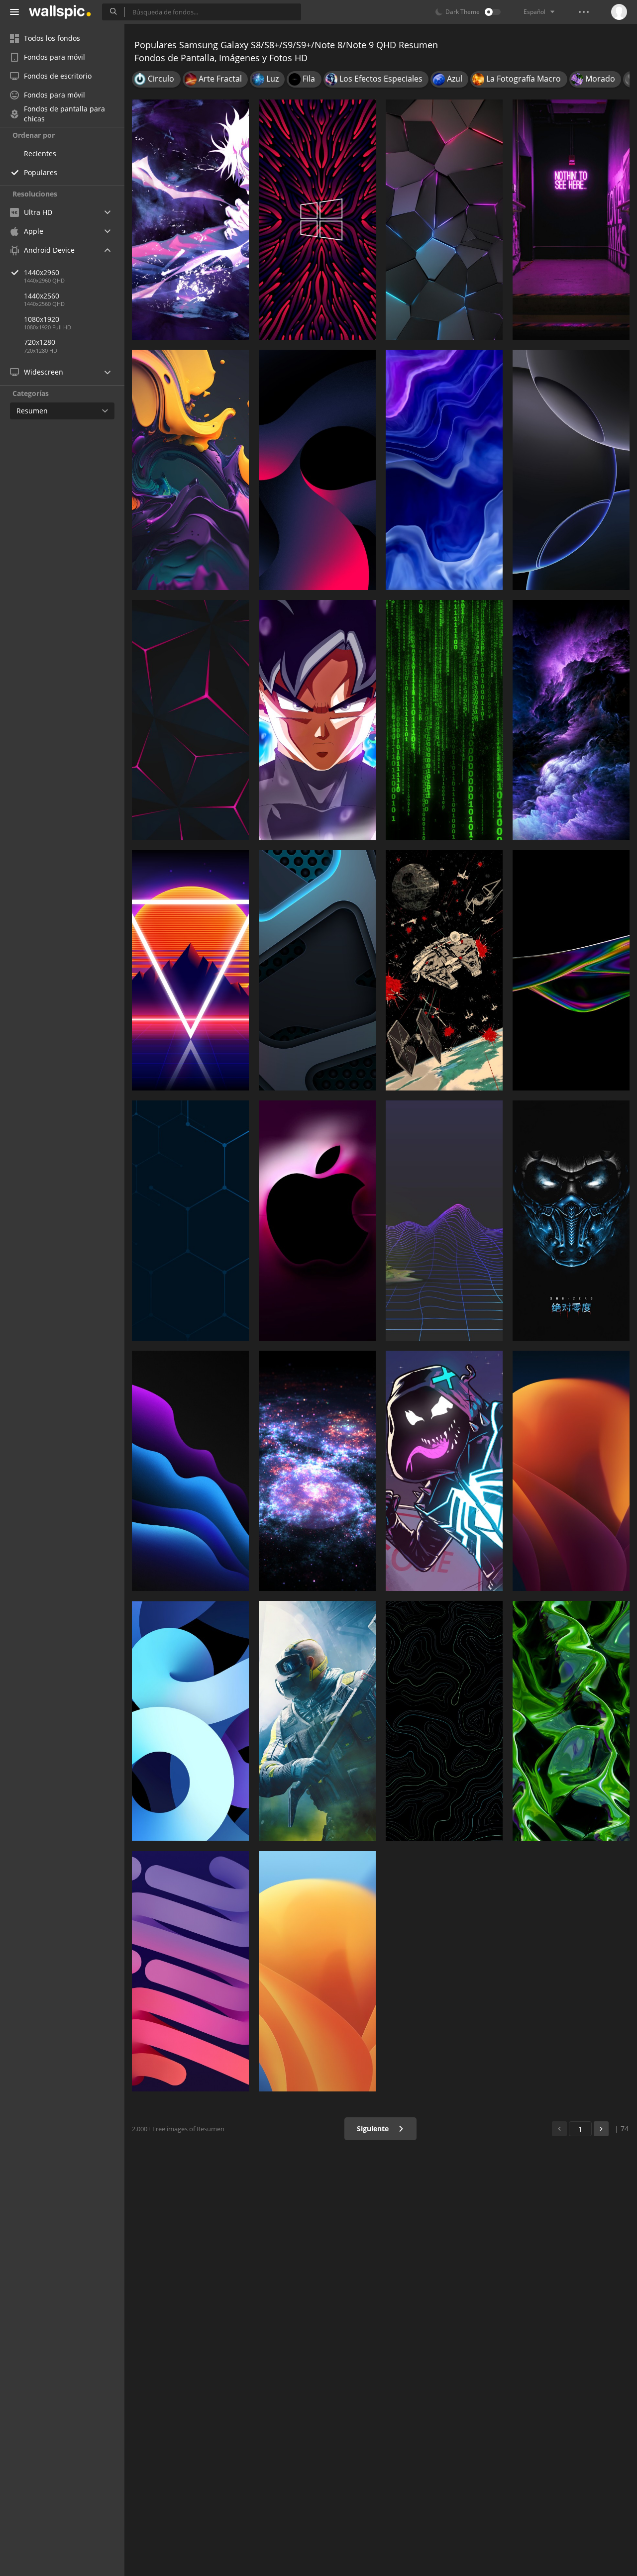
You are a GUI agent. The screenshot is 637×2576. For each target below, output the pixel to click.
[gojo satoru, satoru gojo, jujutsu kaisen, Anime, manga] (190, 220)
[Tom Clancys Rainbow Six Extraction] (317, 1721)
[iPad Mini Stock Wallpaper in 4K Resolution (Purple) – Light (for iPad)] (190, 1971)
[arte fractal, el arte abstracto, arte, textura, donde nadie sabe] (571, 1721)
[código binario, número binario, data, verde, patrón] (444, 720)
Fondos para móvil (54, 57)
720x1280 (40, 342)
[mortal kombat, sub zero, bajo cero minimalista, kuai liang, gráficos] (571, 1221)
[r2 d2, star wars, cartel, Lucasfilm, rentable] (444, 970)
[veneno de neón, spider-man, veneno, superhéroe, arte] (444, 1471)
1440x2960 (42, 272)
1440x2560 (42, 296)
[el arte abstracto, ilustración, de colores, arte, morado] (571, 970)
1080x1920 (42, 319)
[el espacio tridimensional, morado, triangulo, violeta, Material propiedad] (444, 220)
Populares (41, 172)
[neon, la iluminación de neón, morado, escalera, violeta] (571, 220)
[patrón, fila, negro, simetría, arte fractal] (190, 720)
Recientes (40, 153)
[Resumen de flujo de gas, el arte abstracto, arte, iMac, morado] (444, 470)
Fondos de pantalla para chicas (64, 114)
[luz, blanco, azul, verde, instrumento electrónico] (317, 970)
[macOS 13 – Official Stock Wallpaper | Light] (317, 1971)
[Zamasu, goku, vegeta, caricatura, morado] (317, 720)
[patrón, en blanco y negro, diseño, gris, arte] (444, 1721)
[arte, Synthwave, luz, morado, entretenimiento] (190, 970)
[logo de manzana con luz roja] (317, 1221)
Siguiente (374, 2129)
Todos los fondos (52, 38)
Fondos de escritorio (58, 76)
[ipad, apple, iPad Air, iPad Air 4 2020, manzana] (190, 1721)
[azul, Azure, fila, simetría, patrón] (190, 1221)
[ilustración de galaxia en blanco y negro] (317, 1471)
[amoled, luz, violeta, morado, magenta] (190, 1471)
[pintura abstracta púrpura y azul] (571, 720)
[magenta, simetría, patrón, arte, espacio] (317, 220)
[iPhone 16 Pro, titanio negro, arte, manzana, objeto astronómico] (571, 470)
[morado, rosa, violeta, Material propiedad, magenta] (317, 470)
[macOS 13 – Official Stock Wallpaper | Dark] (571, 1471)
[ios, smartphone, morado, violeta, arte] (190, 470)
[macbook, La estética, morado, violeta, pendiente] (444, 1221)
